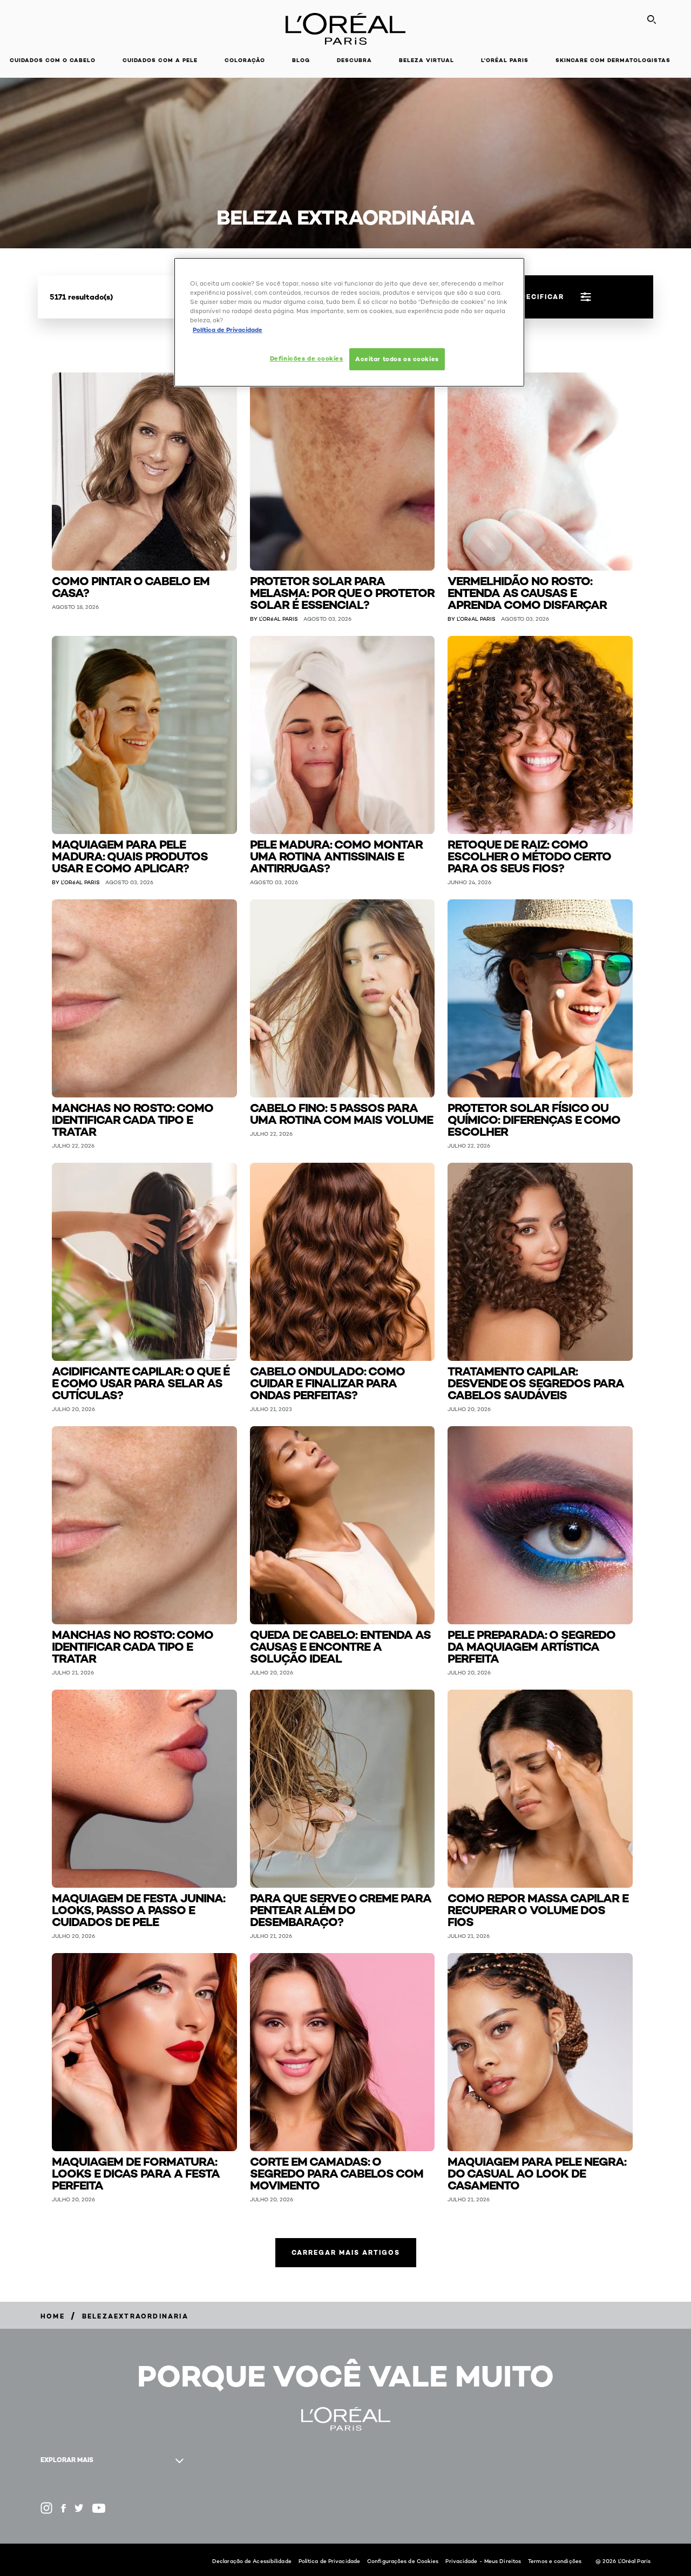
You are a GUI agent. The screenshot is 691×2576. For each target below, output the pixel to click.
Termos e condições (555, 2561)
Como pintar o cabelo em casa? (131, 586)
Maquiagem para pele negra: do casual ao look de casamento (537, 2172)
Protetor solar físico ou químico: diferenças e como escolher (534, 1119)
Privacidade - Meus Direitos (483, 2561)
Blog (301, 60)
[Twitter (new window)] (79, 2508)
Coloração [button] (245, 60)
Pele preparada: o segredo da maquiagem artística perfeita (531, 1646)
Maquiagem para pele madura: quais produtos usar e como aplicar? (130, 855)
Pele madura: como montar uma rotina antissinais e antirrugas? (336, 855)
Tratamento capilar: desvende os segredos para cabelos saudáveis (536, 1382)
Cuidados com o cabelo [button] (53, 60)
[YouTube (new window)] (99, 2508)
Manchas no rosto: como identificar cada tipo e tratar (133, 1119)
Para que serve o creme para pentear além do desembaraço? (341, 1909)
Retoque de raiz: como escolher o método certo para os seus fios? (529, 855)
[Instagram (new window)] (46, 2508)
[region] (349, 322)
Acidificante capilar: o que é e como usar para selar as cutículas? (141, 1382)
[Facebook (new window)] (63, 2508)
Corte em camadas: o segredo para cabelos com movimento (337, 2172)
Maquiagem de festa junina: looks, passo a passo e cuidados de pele (138, 1909)
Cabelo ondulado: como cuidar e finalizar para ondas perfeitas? (327, 1382)
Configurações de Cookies (403, 2561)
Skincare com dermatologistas (613, 60)
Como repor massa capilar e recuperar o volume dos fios (538, 1909)
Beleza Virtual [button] (426, 60)
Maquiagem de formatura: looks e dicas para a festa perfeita (136, 2172)
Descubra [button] (354, 60)
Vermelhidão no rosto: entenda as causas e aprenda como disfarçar (527, 592)
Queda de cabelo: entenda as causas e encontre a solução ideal (340, 1646)
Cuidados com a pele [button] (160, 60)
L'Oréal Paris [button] (505, 60)
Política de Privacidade (329, 2561)
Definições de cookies (307, 358)
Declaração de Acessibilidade (252, 2561)
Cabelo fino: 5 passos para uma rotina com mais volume (341, 1113)
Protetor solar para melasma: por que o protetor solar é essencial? (342, 592)
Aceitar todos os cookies (397, 359)
